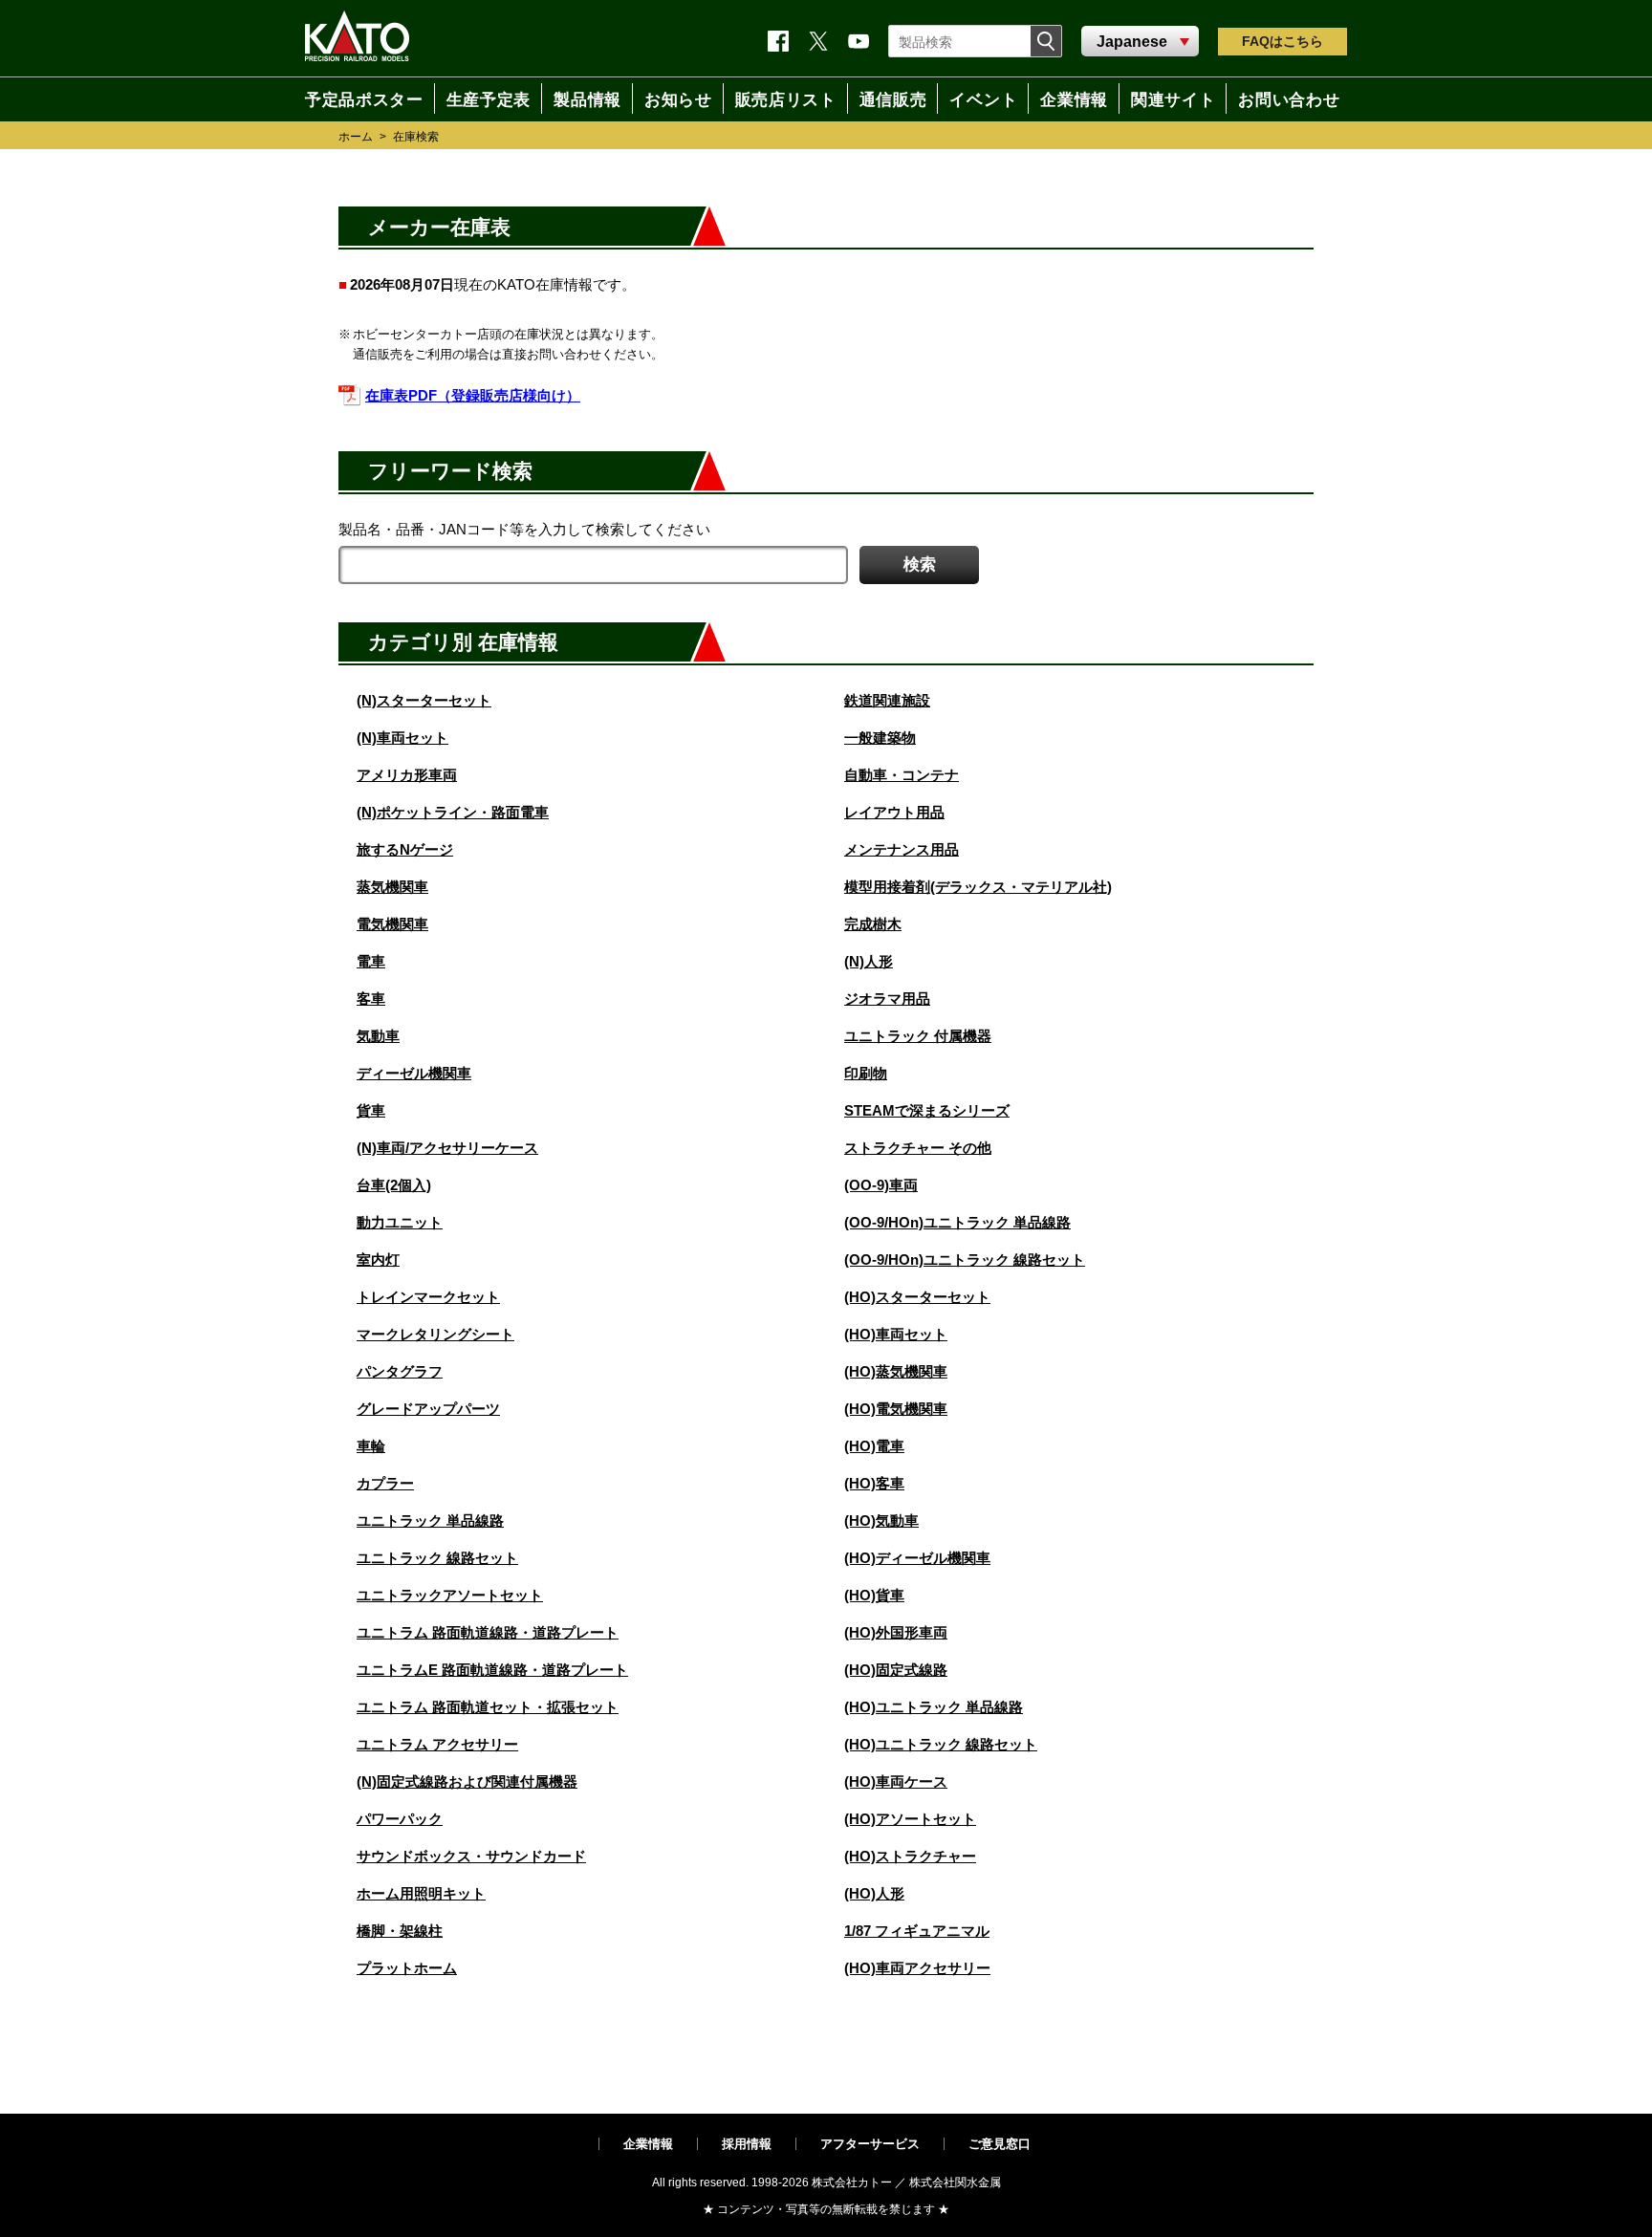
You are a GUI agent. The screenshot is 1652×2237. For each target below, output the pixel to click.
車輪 (371, 1446)
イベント (986, 98)
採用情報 (747, 2144)
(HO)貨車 (874, 1595)
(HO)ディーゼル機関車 (917, 1558)
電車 (371, 961)
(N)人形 (869, 961)
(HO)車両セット (896, 1334)
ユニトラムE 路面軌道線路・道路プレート (492, 1670)
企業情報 (648, 2144)
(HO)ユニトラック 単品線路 (934, 1707)
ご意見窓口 (1000, 2144)
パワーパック (400, 1819)
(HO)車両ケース (896, 1781)
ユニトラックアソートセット (450, 1595)
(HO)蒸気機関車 (896, 1371)
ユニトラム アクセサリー (437, 1744)
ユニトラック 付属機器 (918, 1036)
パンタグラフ (400, 1371)
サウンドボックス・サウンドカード (471, 1856)
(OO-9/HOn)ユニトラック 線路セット (965, 1260)
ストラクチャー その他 (918, 1148)
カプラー (385, 1483)
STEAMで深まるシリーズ (927, 1110)
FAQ (1282, 41)
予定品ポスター (356, 98)
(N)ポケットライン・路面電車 (453, 812)
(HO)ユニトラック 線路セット (941, 1744)
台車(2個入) (394, 1185)
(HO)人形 (874, 1893)
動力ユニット (400, 1222)
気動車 (378, 1036)
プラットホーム (407, 1968)
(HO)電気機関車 (896, 1409)
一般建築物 (880, 738)
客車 (371, 999)
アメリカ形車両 (407, 775)
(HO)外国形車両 (896, 1632)
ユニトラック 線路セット (437, 1558)
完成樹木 (873, 924)
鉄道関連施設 (887, 700)
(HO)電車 (874, 1446)
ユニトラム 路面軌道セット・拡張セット (488, 1707)
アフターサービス (870, 2144)
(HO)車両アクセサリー (917, 1968)
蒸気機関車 (392, 887)
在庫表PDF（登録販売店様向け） (473, 395)
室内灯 (378, 1260)
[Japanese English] (1140, 42)
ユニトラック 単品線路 (430, 1520)
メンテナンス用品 (902, 849)
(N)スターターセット (424, 700)
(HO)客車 (874, 1483)
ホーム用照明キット (421, 1893)
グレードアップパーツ (428, 1409)
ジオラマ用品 (887, 999)
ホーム (356, 137)
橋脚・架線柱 (400, 1931)
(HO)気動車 (881, 1520)
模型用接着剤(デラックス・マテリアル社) (978, 887)
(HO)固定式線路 (896, 1670)
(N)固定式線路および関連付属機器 (467, 1781)
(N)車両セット (402, 738)
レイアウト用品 (894, 812)
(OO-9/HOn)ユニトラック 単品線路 (957, 1222)
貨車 (371, 1110)
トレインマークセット (428, 1297)
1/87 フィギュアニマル (917, 1931)
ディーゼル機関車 (414, 1073)
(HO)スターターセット (917, 1297)
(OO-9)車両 (881, 1185)
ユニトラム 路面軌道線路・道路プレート (488, 1632)
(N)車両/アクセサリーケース (447, 1148)
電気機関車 (392, 924)
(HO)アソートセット (910, 1819)
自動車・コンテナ (902, 775)
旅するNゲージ (405, 849)
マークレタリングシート (435, 1334)
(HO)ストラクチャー (910, 1856)
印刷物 (866, 1073)
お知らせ (672, 98)
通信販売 (892, 98)
